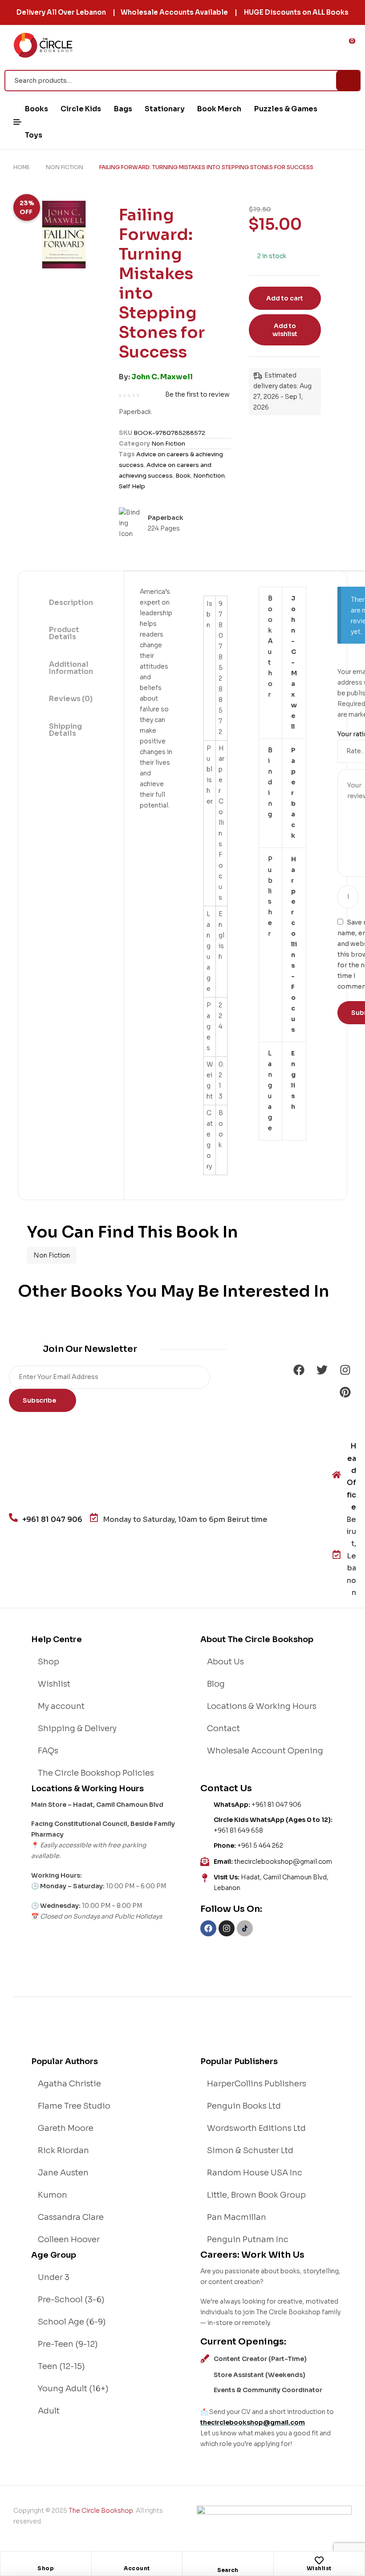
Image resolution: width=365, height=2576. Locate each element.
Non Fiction (65, 167)
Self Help (132, 486)
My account (61, 1706)
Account (137, 2568)
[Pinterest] (345, 1392)
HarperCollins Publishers (257, 2084)
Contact (223, 1728)
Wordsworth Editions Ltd (256, 2128)
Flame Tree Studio (74, 2106)
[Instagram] (345, 1370)
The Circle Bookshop (101, 2511)
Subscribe (40, 1400)
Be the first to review (197, 394)
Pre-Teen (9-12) (68, 2344)
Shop (46, 2568)
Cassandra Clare (71, 2217)
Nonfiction (209, 476)
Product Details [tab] (64, 633)
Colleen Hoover (69, 2239)
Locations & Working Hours (262, 1706)
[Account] (137, 2560)
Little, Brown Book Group (256, 2195)
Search (348, 81)
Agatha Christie (69, 2084)
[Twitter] (322, 1370)
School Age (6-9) (72, 2322)
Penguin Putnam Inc (248, 2239)
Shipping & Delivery (77, 1728)
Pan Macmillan (237, 2217)
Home (22, 167)
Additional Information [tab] (71, 668)
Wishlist (319, 2568)
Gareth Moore (66, 2128)
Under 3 (54, 2277)
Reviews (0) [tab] (71, 699)
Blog (216, 1684)
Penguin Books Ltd (244, 2106)
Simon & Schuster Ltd (250, 2150)
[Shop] (46, 2560)
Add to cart (285, 298)
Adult (49, 2411)
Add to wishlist (285, 330)
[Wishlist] (319, 2560)
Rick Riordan (63, 2150)
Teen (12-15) (61, 2366)
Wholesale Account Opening (265, 1751)
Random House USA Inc (255, 2173)
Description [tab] (71, 602)
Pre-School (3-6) (71, 2300)
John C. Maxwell (162, 377)
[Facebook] (299, 1370)
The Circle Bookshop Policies (96, 1773)
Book (183, 476)
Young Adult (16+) (73, 2389)
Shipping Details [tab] (65, 730)
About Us (225, 1662)
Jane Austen (63, 2173)
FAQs (48, 1751)
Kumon (53, 2195)
